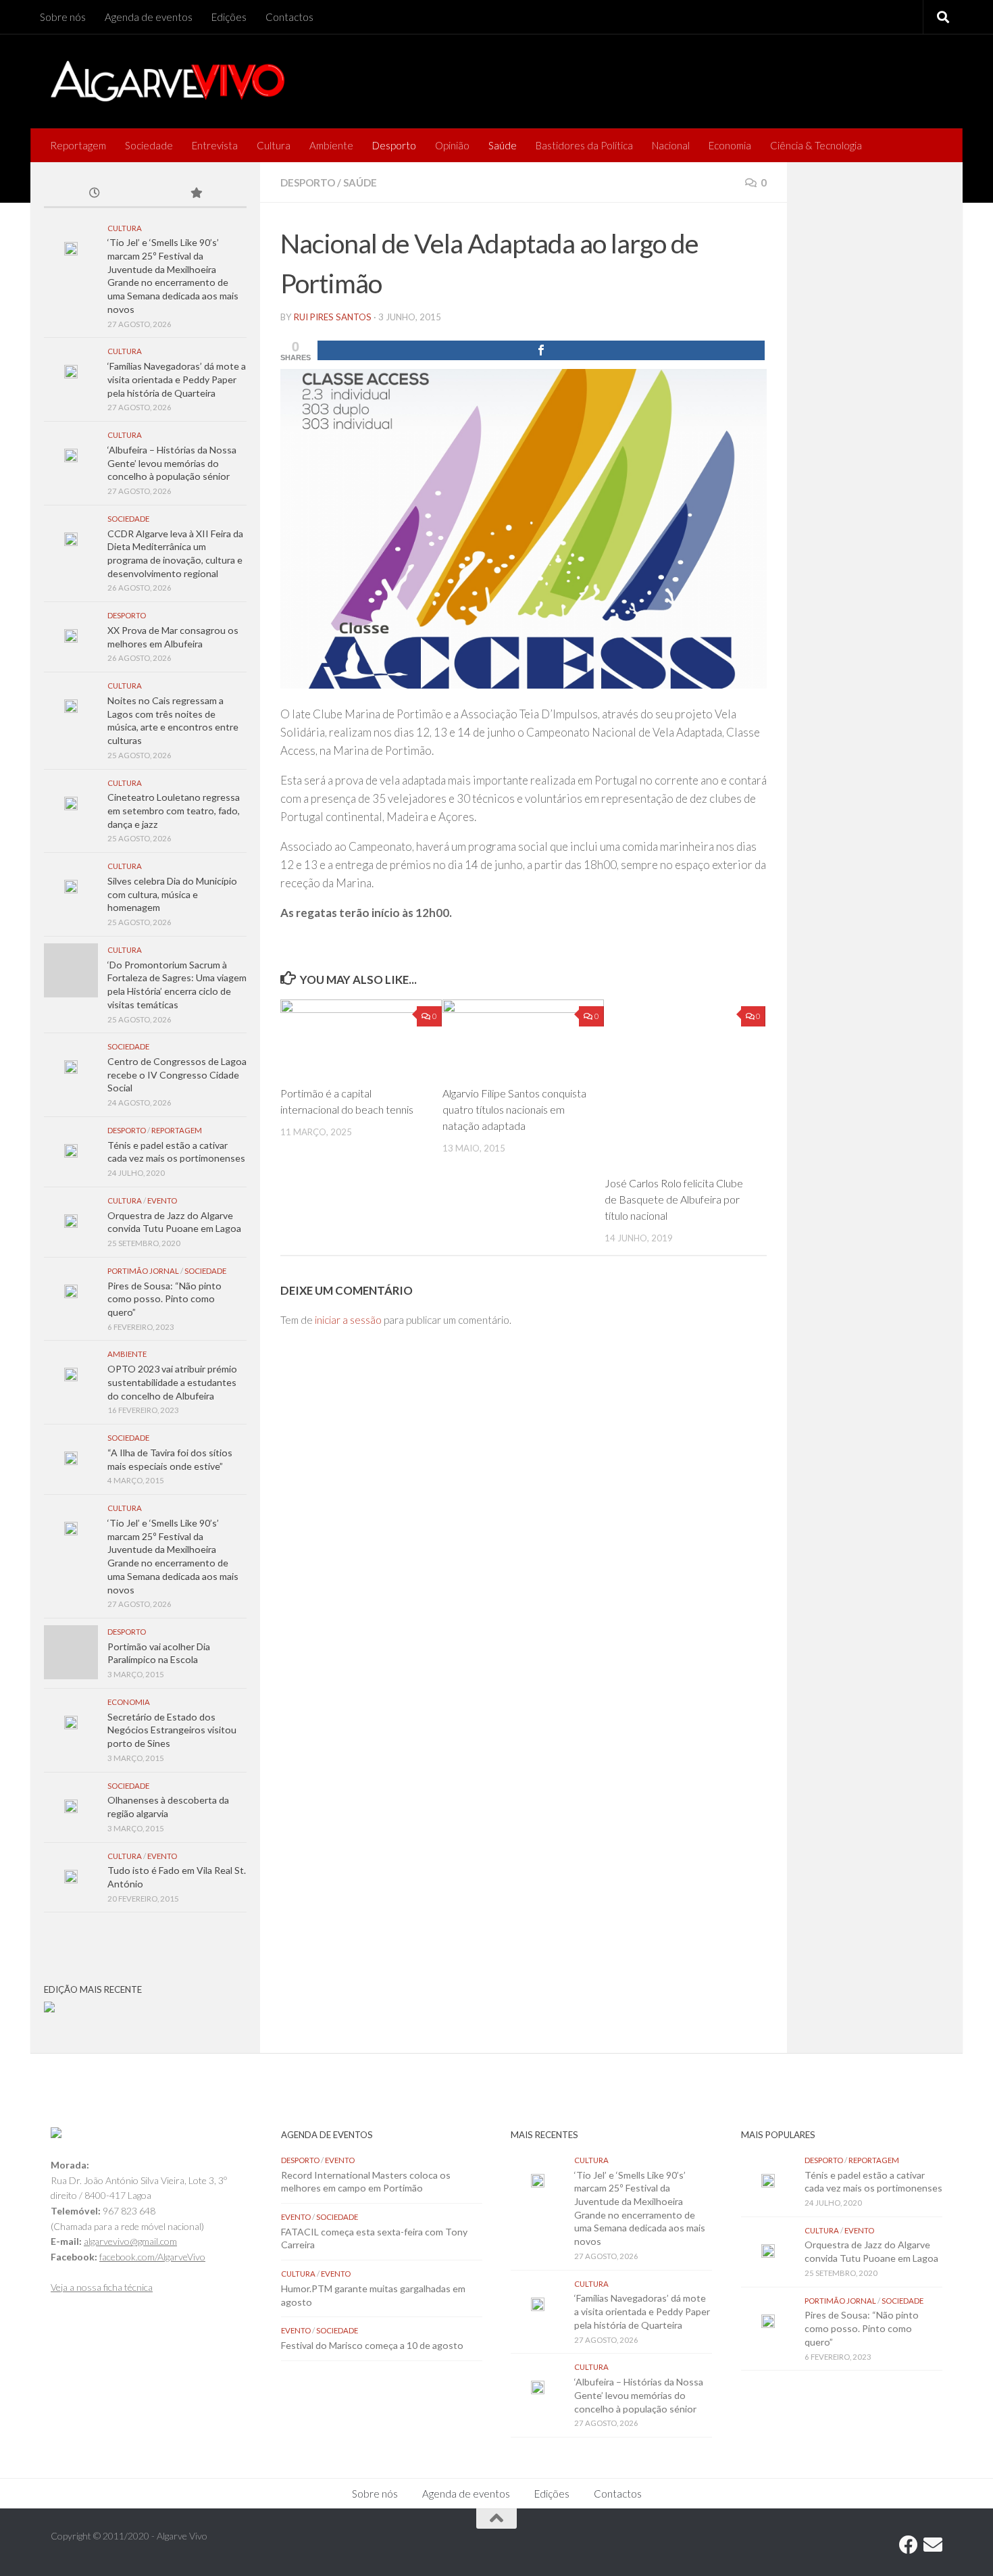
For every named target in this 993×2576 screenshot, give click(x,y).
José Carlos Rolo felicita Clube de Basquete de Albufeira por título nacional (674, 1199)
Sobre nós (63, 17)
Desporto (394, 145)
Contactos (289, 17)
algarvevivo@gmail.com (130, 2241)
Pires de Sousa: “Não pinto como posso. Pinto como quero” (164, 1299)
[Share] (541, 350)
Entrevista (215, 145)
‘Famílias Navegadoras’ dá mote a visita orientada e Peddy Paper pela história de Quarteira (177, 379)
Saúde (503, 145)
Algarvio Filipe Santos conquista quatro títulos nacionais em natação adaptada (514, 1109)
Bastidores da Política (584, 145)
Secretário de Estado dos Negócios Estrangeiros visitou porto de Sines (172, 1730)
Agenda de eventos (149, 17)
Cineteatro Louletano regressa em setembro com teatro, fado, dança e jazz (174, 810)
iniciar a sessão (348, 1320)
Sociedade (149, 145)
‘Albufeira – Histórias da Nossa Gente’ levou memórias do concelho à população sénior (172, 463)
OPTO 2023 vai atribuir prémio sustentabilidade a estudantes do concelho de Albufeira (172, 1382)
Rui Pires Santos (333, 317)
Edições (229, 17)
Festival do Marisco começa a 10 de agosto (372, 2345)
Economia (730, 145)
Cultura (274, 145)
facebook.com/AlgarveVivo (152, 2257)
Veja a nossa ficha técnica (102, 2287)
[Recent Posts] (95, 194)
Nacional (671, 145)
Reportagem (78, 145)
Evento (162, 1200)
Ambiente (331, 145)
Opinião (452, 145)
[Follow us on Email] (933, 2545)
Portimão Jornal (143, 1271)
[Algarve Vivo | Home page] (168, 81)
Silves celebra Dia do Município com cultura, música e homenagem (172, 894)
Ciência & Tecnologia (816, 145)
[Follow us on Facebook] (909, 2545)
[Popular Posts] (196, 194)
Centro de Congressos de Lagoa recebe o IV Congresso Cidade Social (177, 1074)
